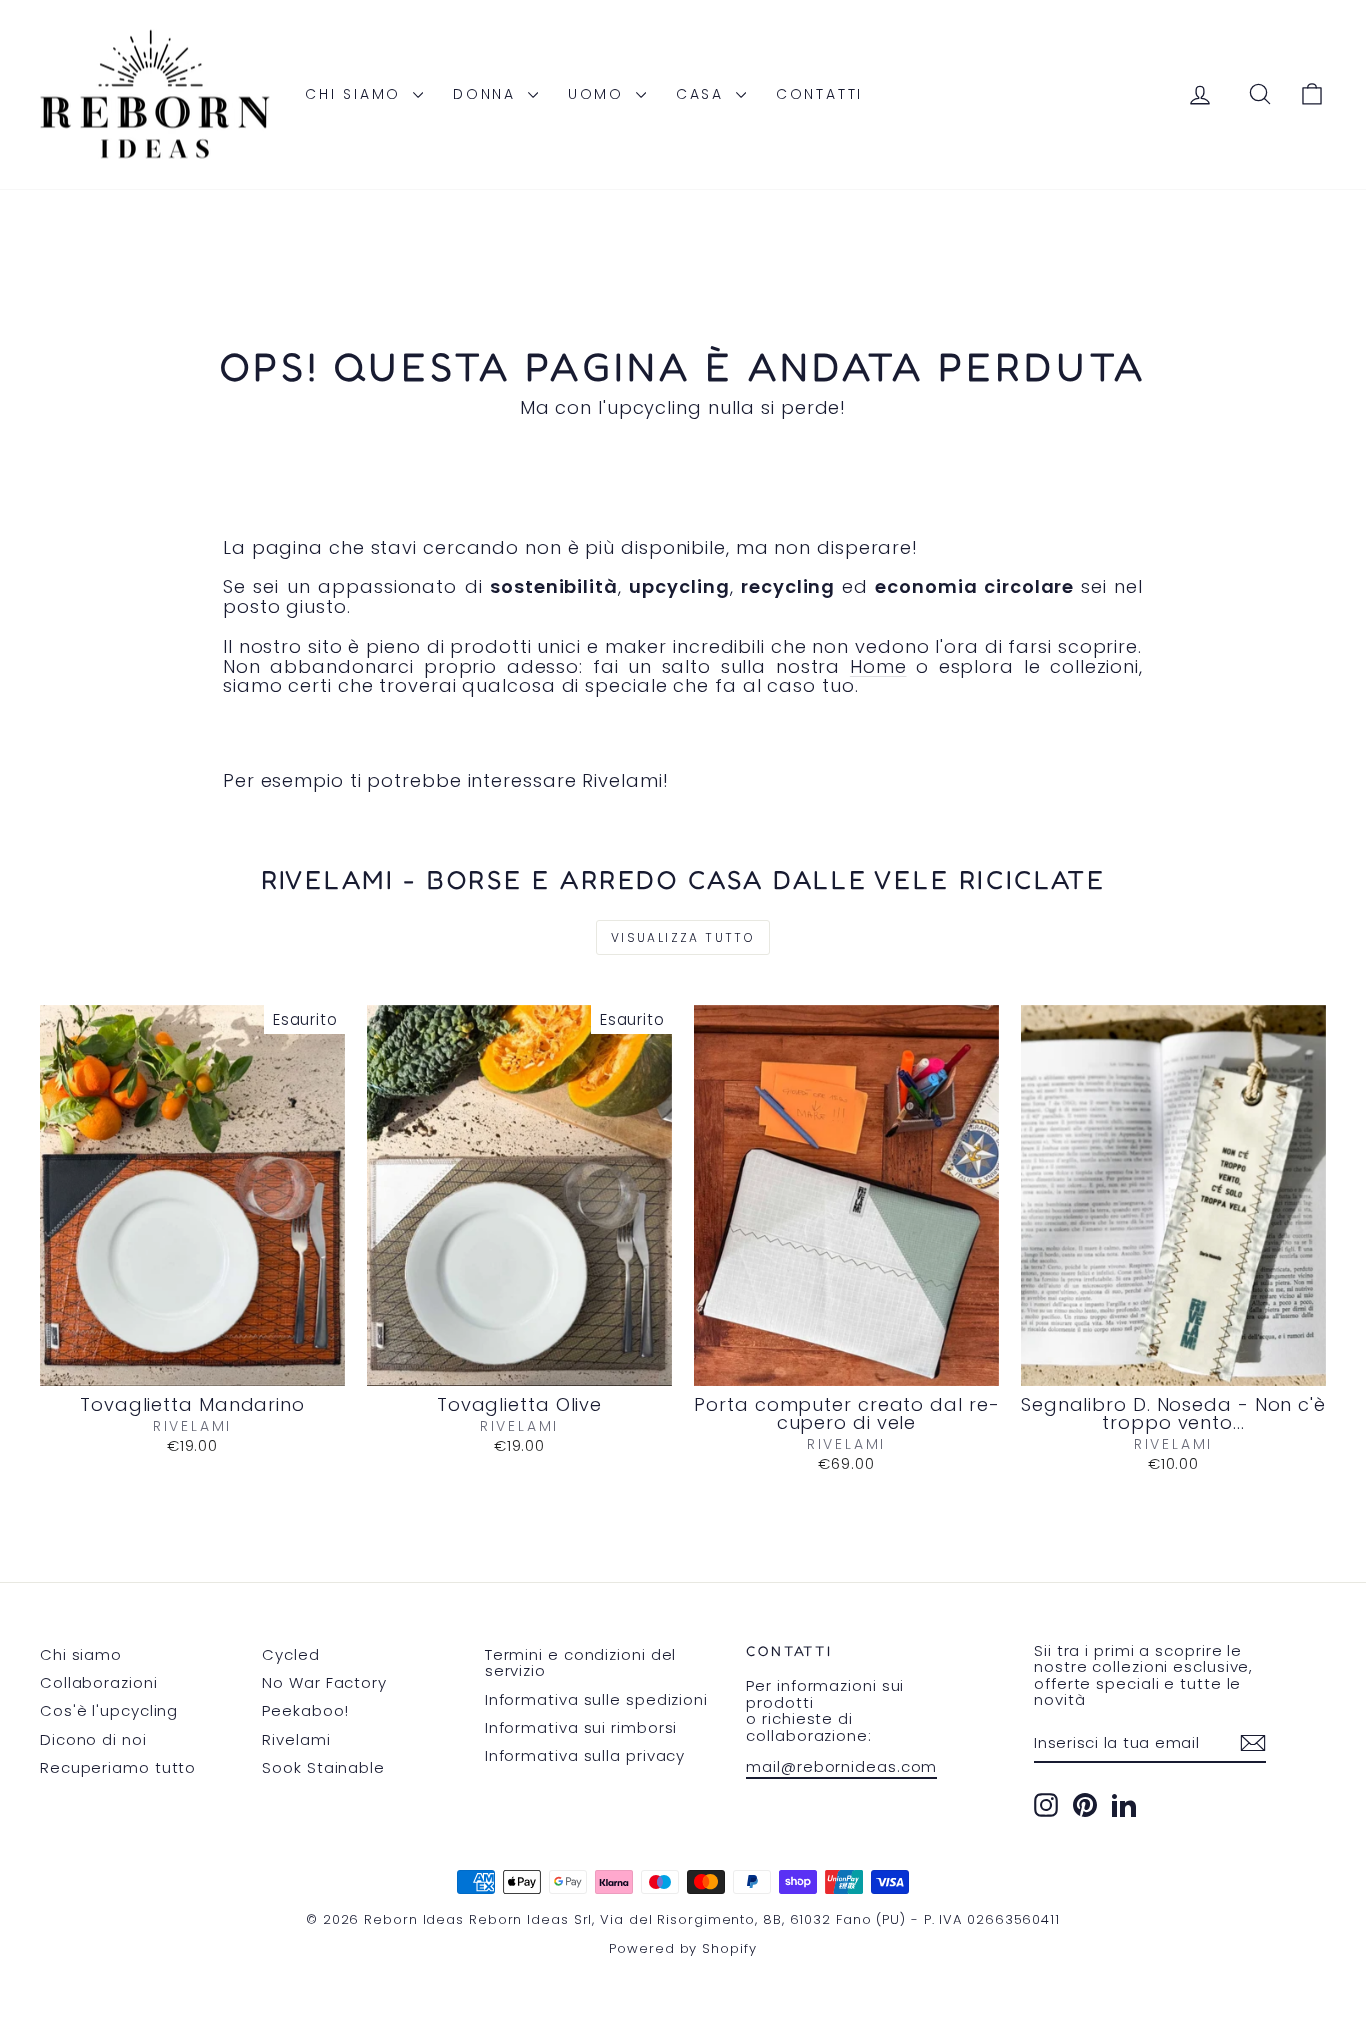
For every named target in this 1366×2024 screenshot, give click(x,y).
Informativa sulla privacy (585, 1755)
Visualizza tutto (683, 937)
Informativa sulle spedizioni (596, 1699)
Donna (488, 94)
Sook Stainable (323, 1767)
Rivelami (296, 1739)
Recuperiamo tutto (118, 1767)
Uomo (599, 94)
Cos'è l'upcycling (109, 1710)
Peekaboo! (305, 1710)
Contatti (819, 94)
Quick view (192, 1364)
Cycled (290, 1654)
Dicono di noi (93, 1739)
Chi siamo (356, 94)
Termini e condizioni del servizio (581, 1663)
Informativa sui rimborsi (581, 1727)
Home (878, 666)
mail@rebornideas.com (841, 1766)
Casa (703, 94)
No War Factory (324, 1682)
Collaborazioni (99, 1682)
